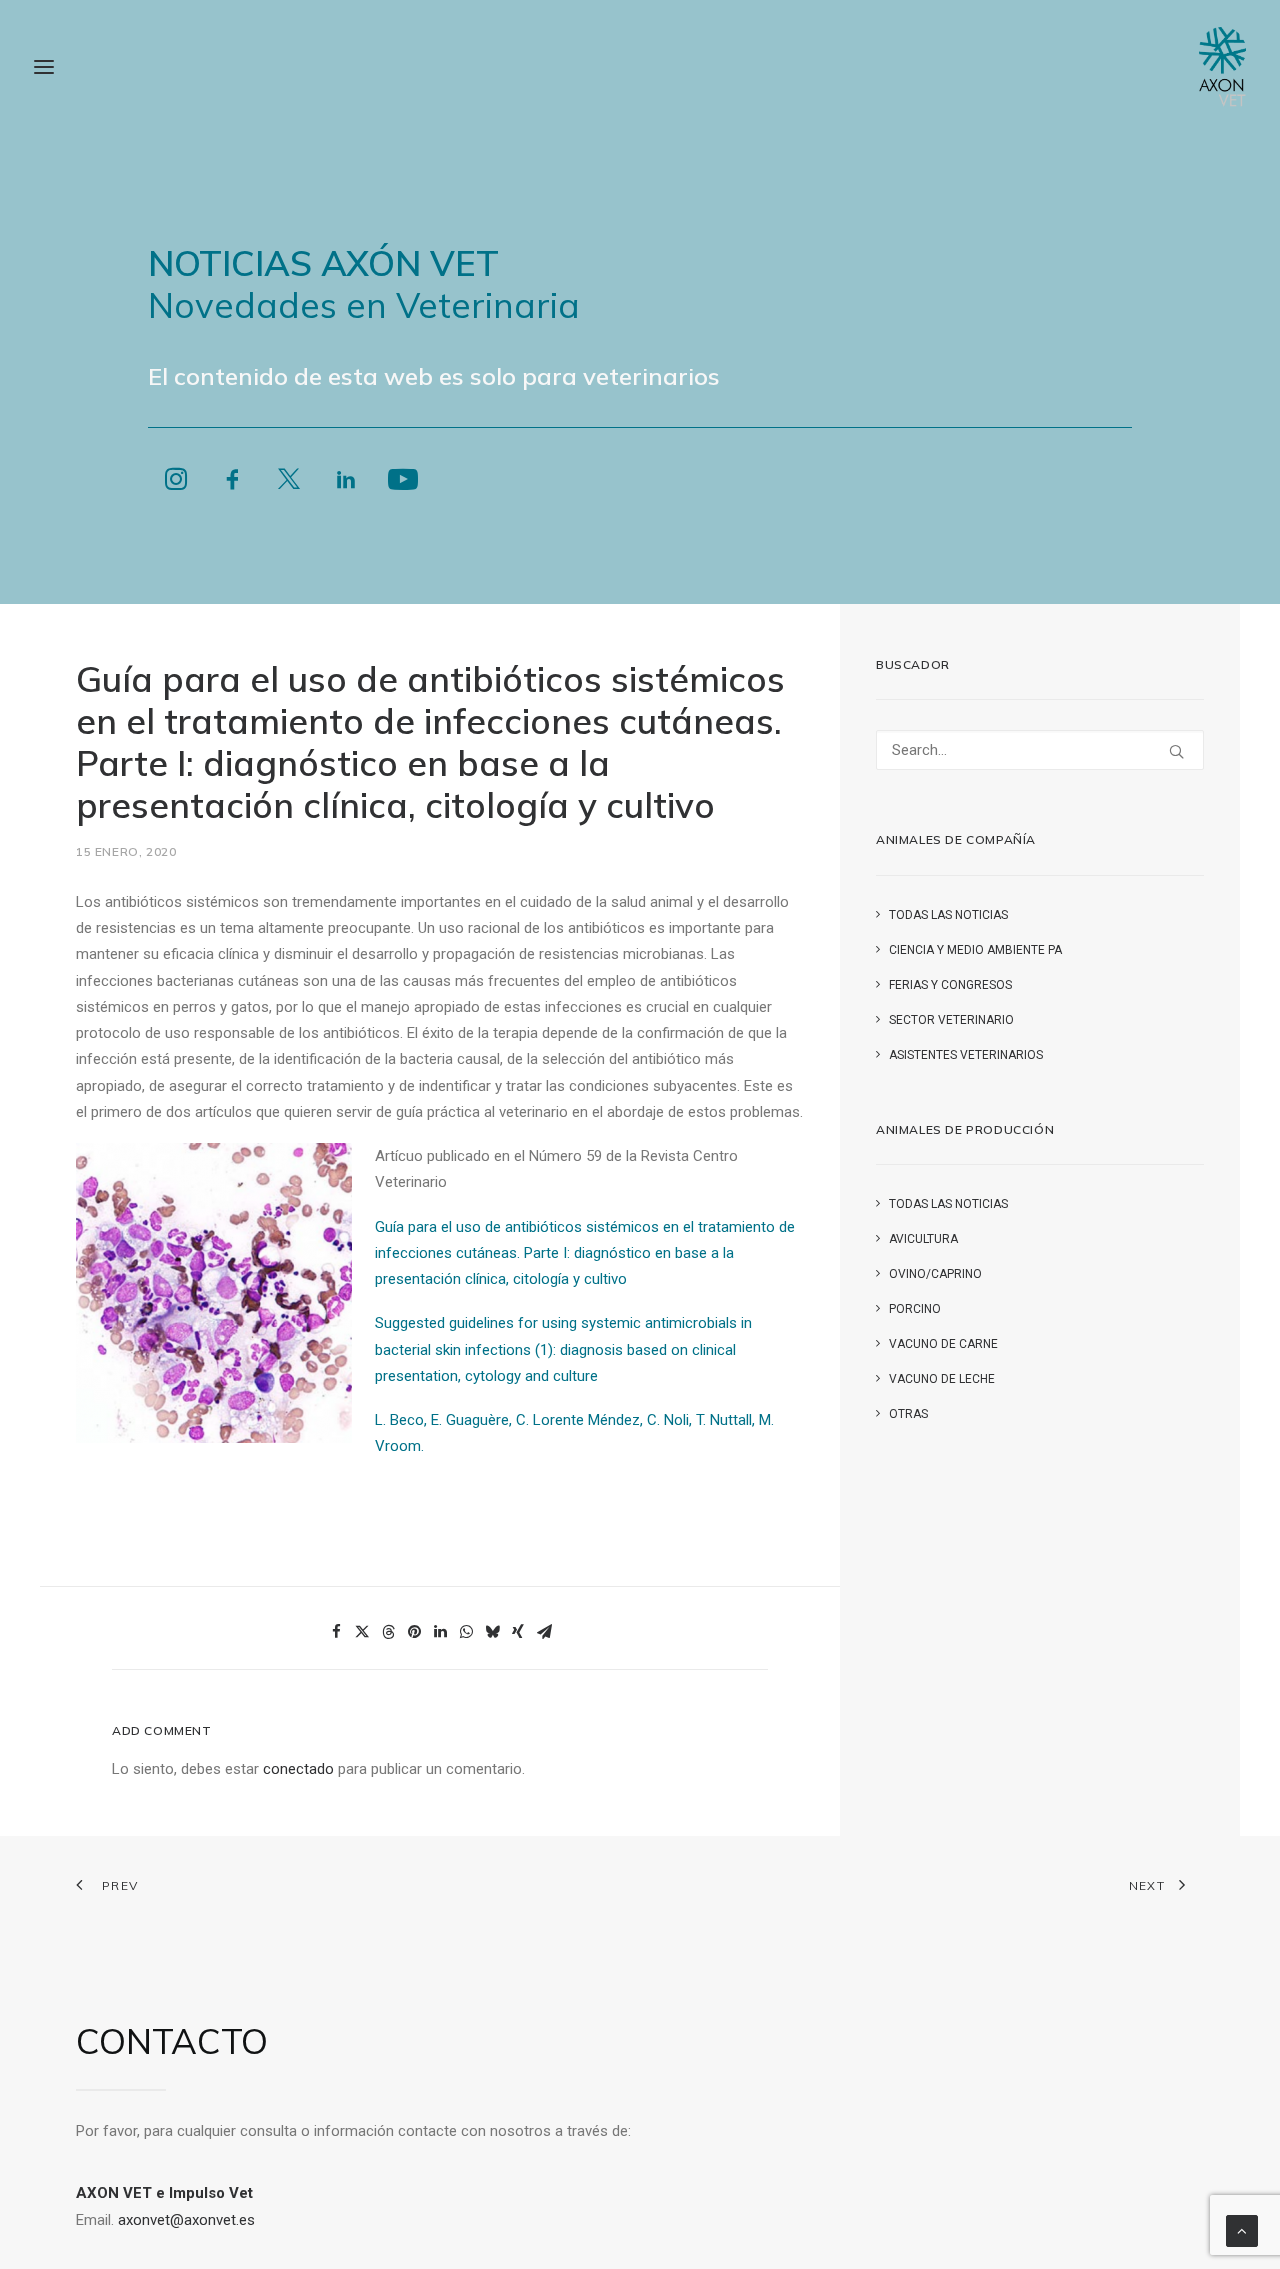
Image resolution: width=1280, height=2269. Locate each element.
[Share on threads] (388, 1632)
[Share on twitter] (362, 1632)
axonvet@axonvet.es (186, 2220)
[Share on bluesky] (492, 1632)
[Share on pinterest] (414, 1632)
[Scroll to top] (1242, 2230)
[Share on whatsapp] (466, 1632)
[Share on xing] (518, 1632)
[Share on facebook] (336, 1632)
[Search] (1040, 750)
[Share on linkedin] (440, 1632)
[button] (176, 487)
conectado (298, 1769)
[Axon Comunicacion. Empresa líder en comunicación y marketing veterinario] (1222, 67)
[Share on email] (544, 1632)
